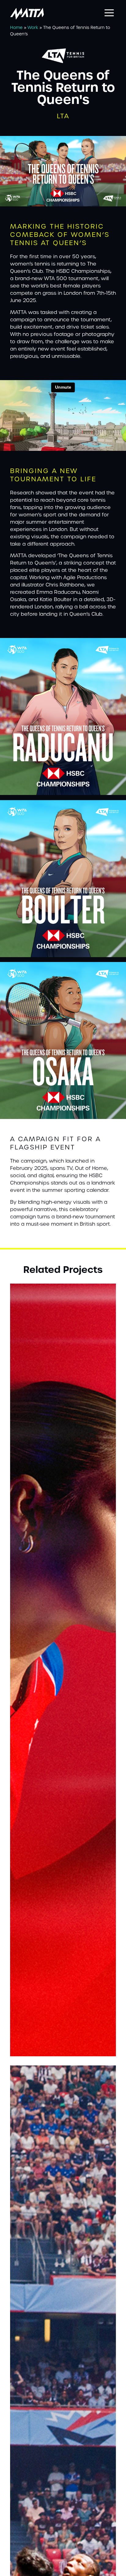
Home (16, 27)
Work (33, 27)
